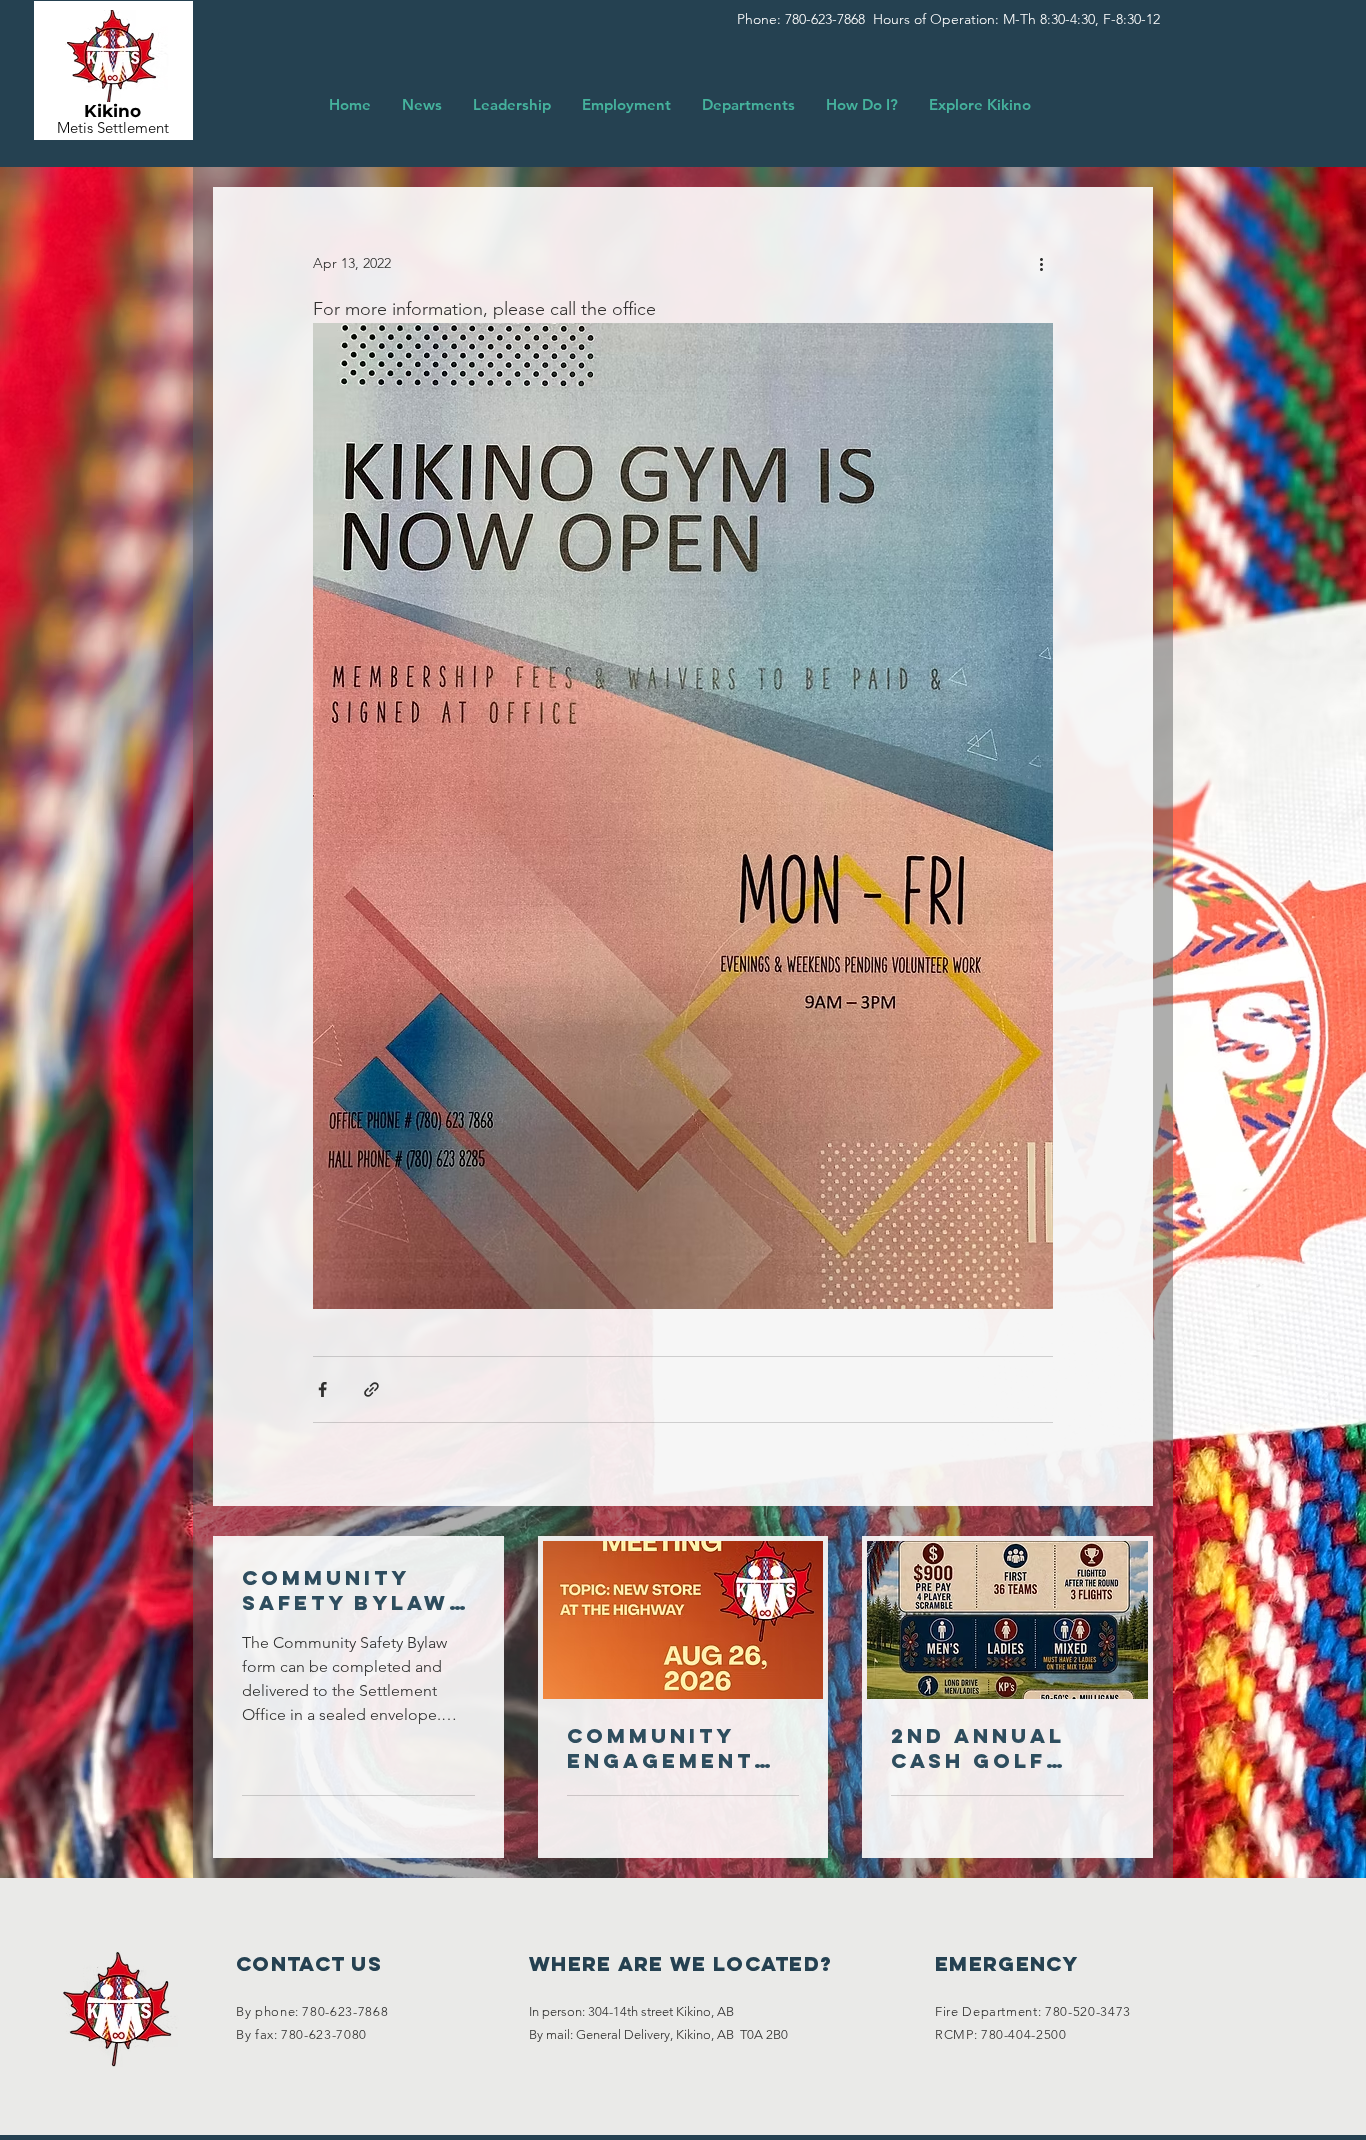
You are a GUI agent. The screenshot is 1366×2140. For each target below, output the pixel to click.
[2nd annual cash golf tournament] (1007, 1620)
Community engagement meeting (660, 1748)
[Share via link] (371, 1389)
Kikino (112, 111)
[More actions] (1041, 264)
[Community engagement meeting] (683, 1620)
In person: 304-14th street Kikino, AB (631, 2011)
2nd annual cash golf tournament (985, 1748)
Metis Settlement (113, 127)
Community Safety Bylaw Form (345, 1590)
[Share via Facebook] (322, 1389)
